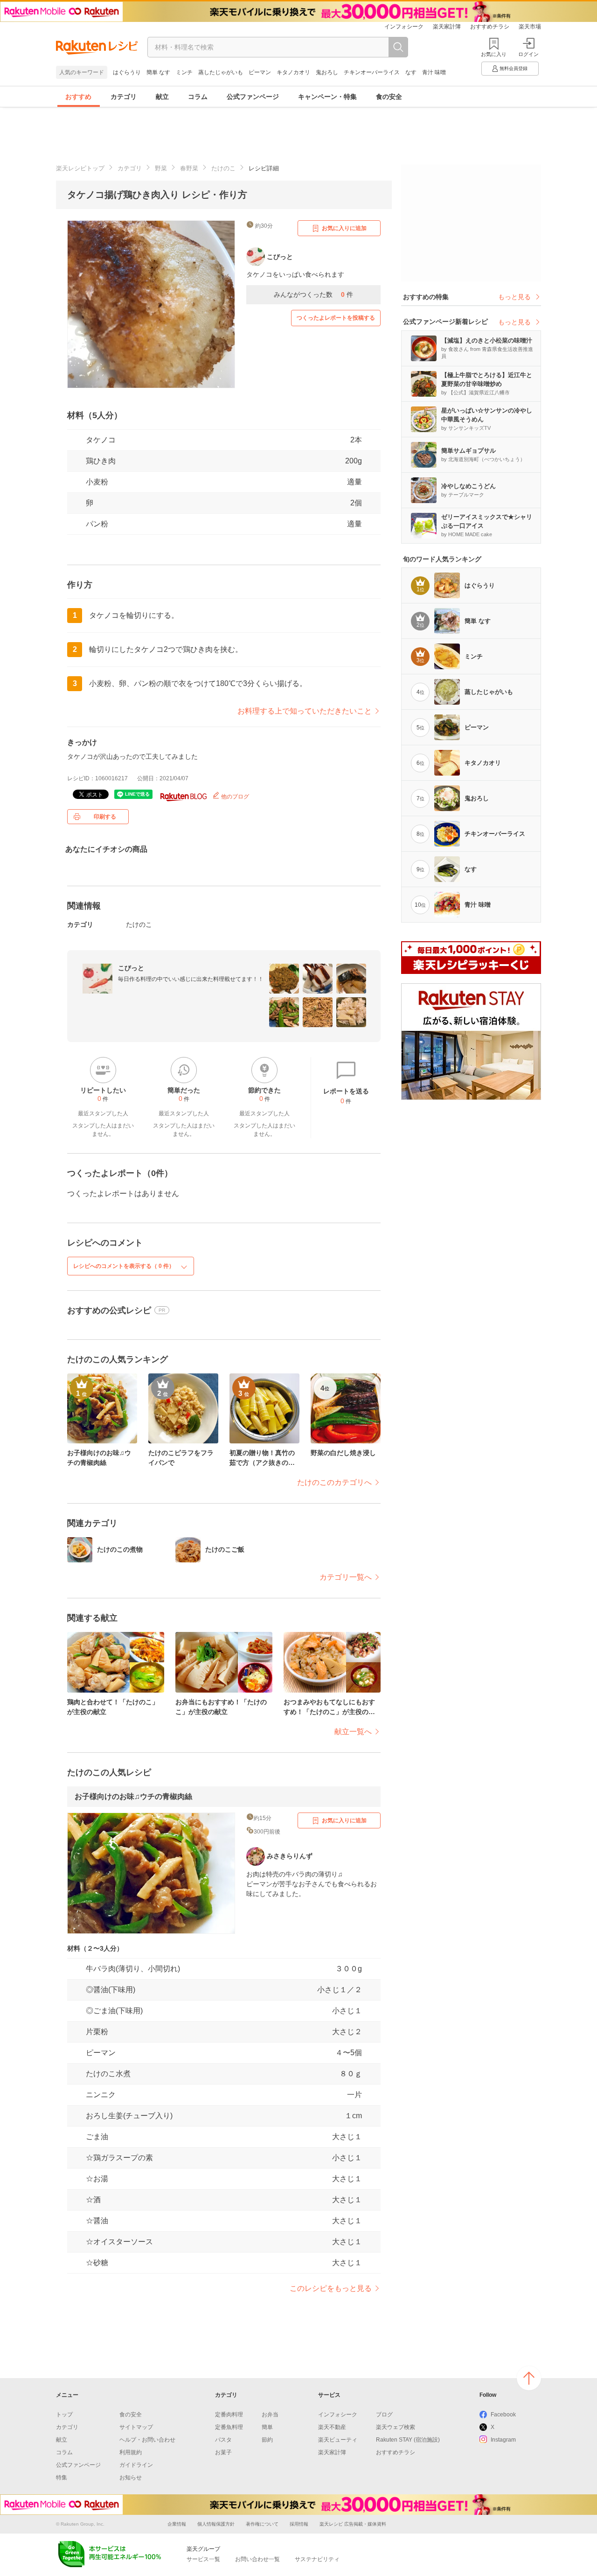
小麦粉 (97, 482)
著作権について (262, 2524)
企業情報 (177, 2524)
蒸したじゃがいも (221, 72)
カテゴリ (124, 97)
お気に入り (494, 54)
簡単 (267, 2427)
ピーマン (260, 72)
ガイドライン (136, 2465)
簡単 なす (158, 72)
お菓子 (223, 2452)
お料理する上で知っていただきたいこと (305, 711)
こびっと (131, 968)
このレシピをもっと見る (331, 2288)
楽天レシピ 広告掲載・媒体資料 (353, 2524)
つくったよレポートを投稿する (336, 318)
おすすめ (78, 97)
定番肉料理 (229, 2415)
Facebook (503, 2415)
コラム (198, 97)
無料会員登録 (514, 68)
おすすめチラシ (490, 27)
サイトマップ (136, 2427)
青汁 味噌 (434, 72)
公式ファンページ (253, 97)
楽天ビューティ (338, 2440)
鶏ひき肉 (101, 461)
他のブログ (234, 797)
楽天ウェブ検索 (396, 2427)
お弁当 (270, 2415)
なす (411, 72)
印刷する (105, 817)
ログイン (528, 54)
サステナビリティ (317, 2559)
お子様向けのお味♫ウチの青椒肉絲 (133, 1796)
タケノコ (101, 440)
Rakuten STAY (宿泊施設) (408, 2440)
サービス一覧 (203, 2559)
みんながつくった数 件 (313, 294)
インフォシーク (404, 27)
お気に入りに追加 (344, 228)
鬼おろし (327, 72)
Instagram (503, 2440)
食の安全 (389, 97)
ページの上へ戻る (529, 2378)
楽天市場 (530, 27)
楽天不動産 (332, 2427)
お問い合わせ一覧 (257, 2559)
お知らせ (131, 2478)
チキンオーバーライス (372, 72)
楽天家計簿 (447, 27)
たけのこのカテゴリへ (334, 1482)
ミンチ (184, 72)
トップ (64, 2415)
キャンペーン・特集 (327, 97)
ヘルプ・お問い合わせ (147, 2440)
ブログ (384, 2415)
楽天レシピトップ (80, 168)
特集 (62, 2478)
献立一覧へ (353, 1732)
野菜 (161, 168)
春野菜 (189, 168)
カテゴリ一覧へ (346, 1577)
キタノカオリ (293, 72)
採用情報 (299, 2524)
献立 (162, 97)
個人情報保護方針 (216, 2524)
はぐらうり (127, 72)
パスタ (223, 2440)
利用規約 (131, 2452)
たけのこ (223, 168)
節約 (267, 2440)
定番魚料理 (229, 2427)
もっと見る (514, 297)
